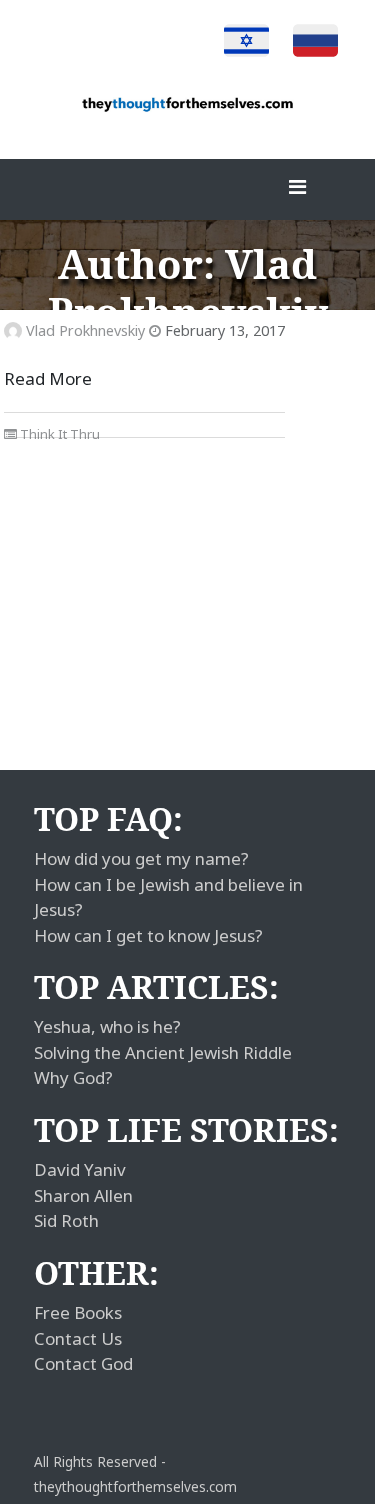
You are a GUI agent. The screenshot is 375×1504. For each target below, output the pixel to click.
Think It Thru (60, 434)
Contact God (83, 1363)
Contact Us (78, 1338)
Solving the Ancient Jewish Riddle (163, 1052)
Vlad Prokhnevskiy (85, 330)
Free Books (78, 1312)
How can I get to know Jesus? (148, 935)
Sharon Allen (83, 1195)
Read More (48, 378)
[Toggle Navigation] (297, 192)
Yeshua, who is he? (107, 1026)
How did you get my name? (141, 858)
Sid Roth (66, 1220)
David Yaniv (80, 1169)
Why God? (73, 1077)
